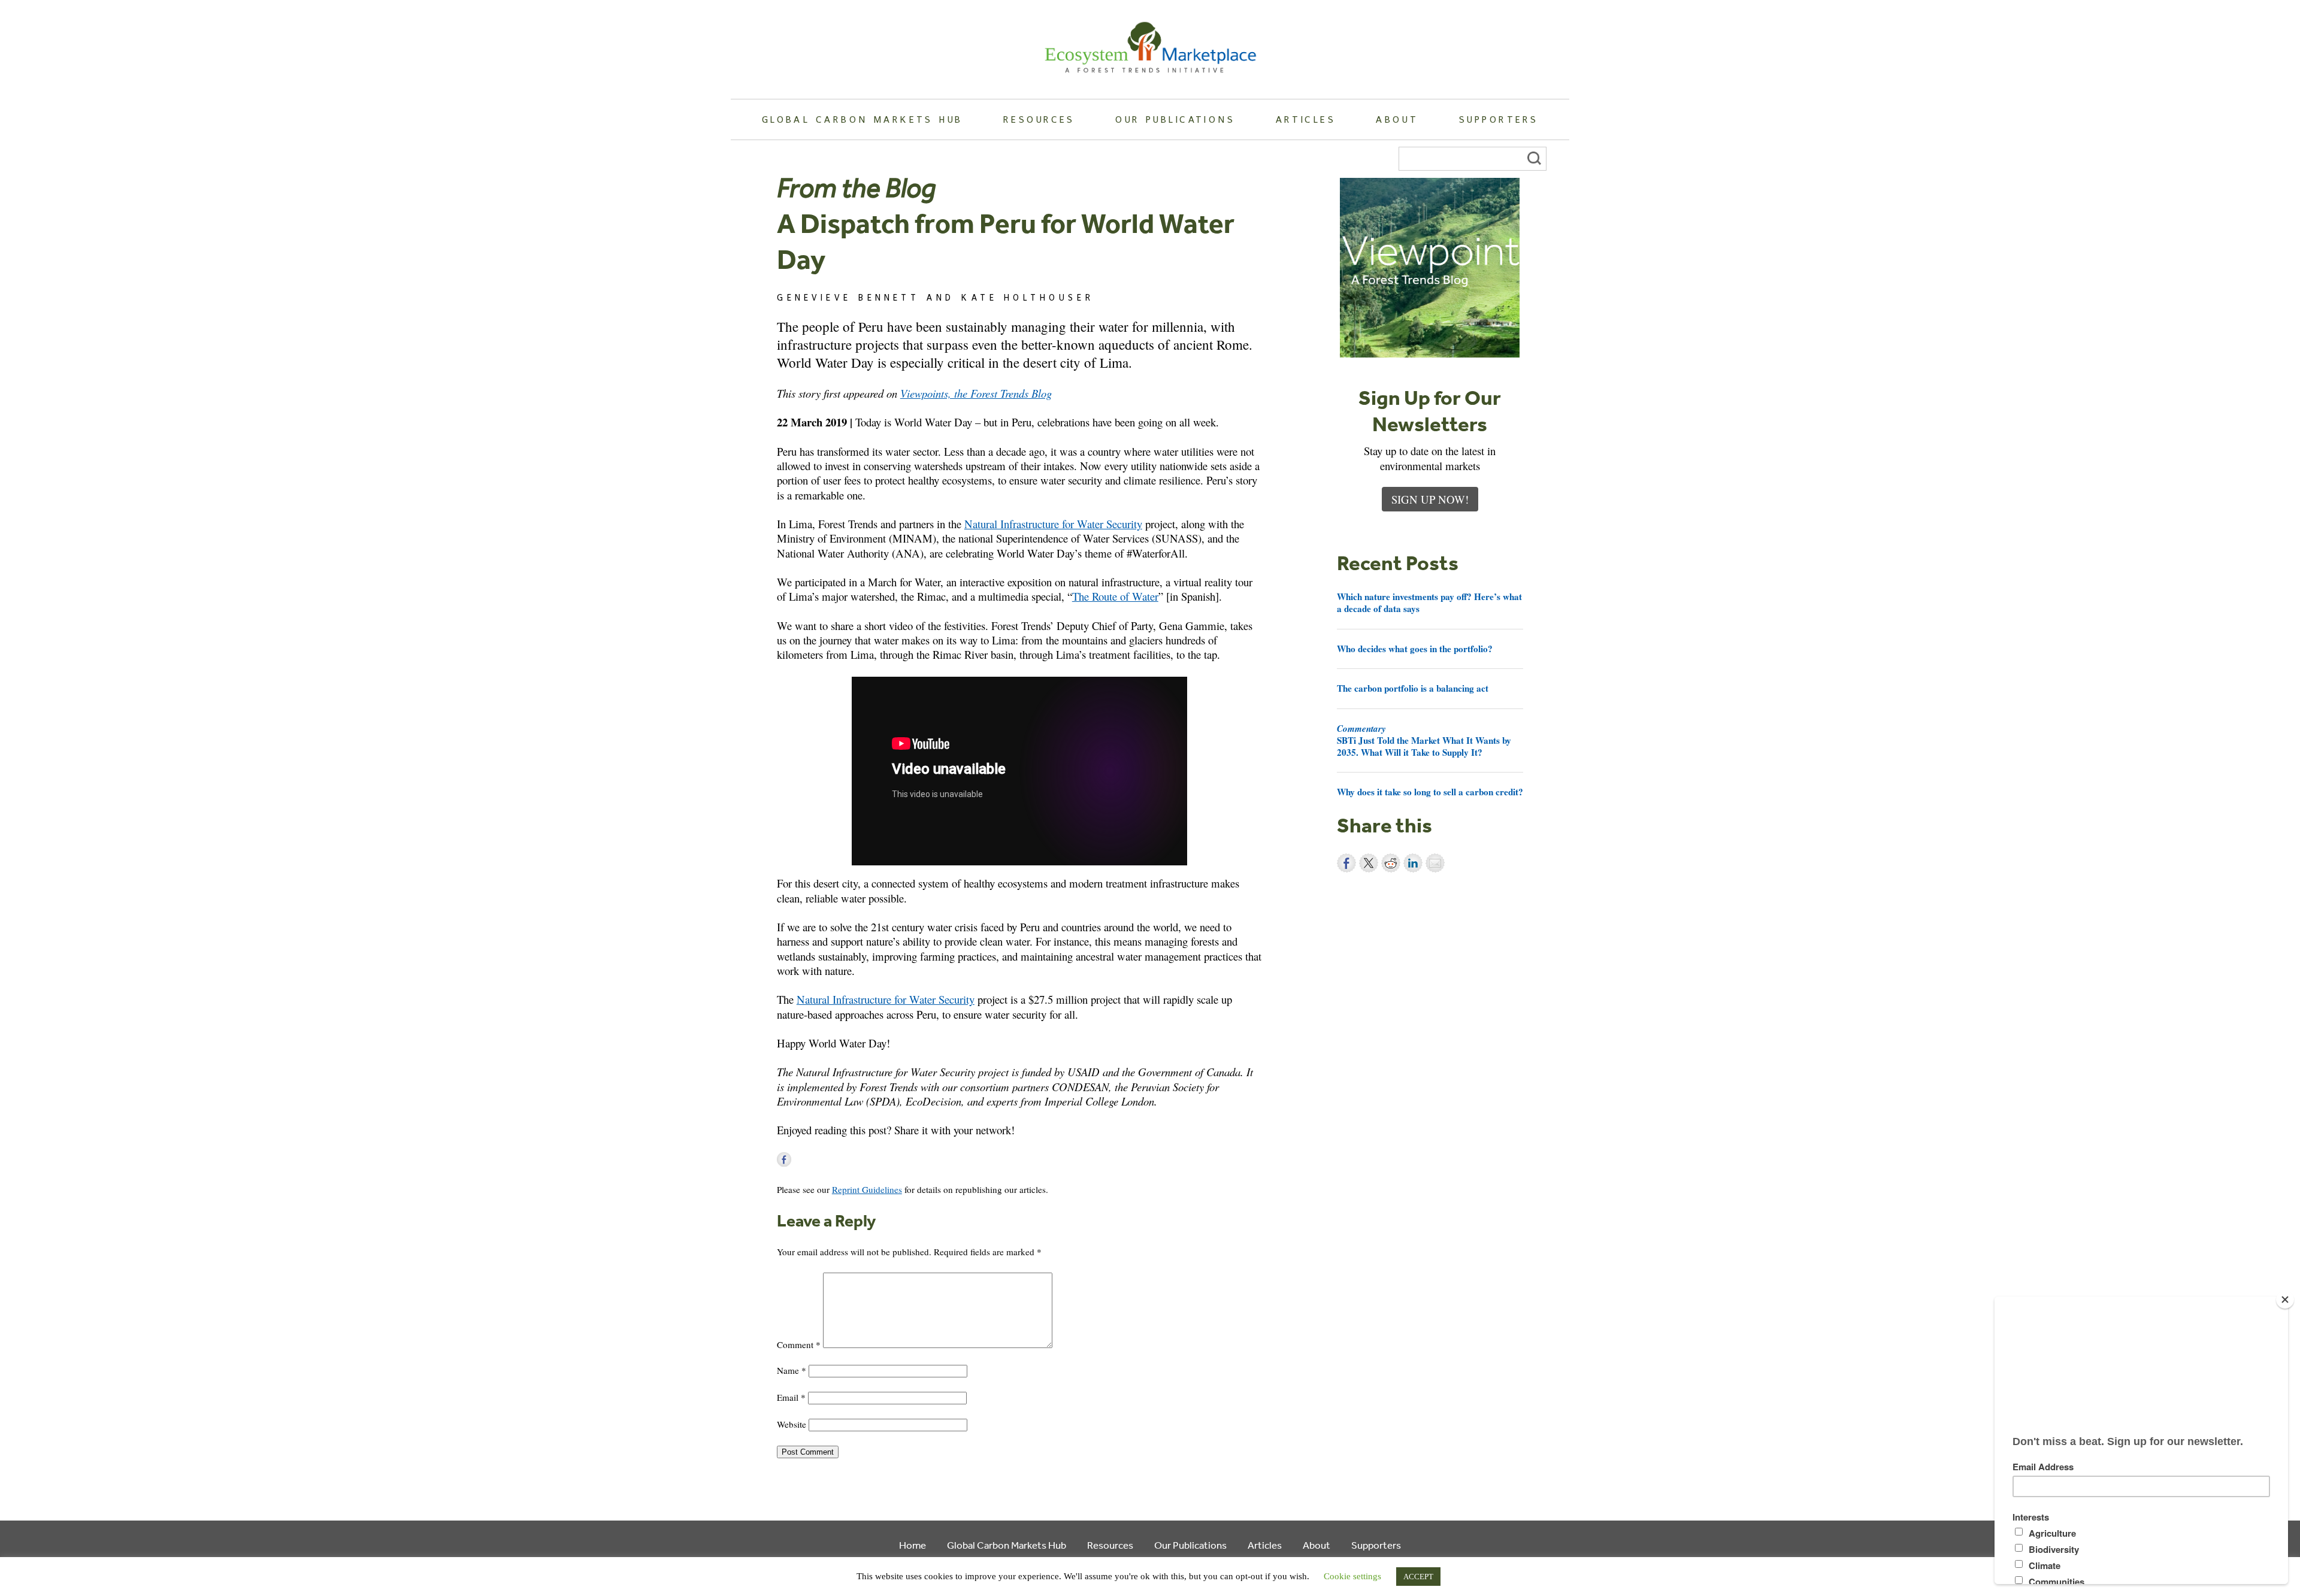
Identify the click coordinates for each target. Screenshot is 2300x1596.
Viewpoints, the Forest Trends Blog (976, 393)
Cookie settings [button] (1352, 1576)
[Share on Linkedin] (1413, 863)
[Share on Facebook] (1346, 863)
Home (913, 1545)
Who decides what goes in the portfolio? (1415, 649)
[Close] (2285, 1300)
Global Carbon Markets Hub (862, 119)
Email (791, 1397)
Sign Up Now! (1430, 499)
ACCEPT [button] (1418, 1577)
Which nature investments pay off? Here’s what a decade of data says (1429, 602)
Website (792, 1424)
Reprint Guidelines (867, 1189)
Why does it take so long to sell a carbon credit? (1430, 792)
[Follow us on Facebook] (784, 1159)
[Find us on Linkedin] (819, 1159)
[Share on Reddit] (1391, 863)
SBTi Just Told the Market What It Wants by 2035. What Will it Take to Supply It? (1424, 740)
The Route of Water (1115, 596)
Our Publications (1175, 119)
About (1397, 119)
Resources (1039, 119)
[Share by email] (1435, 863)
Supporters (1499, 119)
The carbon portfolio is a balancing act (1413, 688)
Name (792, 1370)
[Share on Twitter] (1369, 863)
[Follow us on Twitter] (801, 1159)
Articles (1306, 119)
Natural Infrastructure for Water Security (1053, 524)
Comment (799, 1344)
